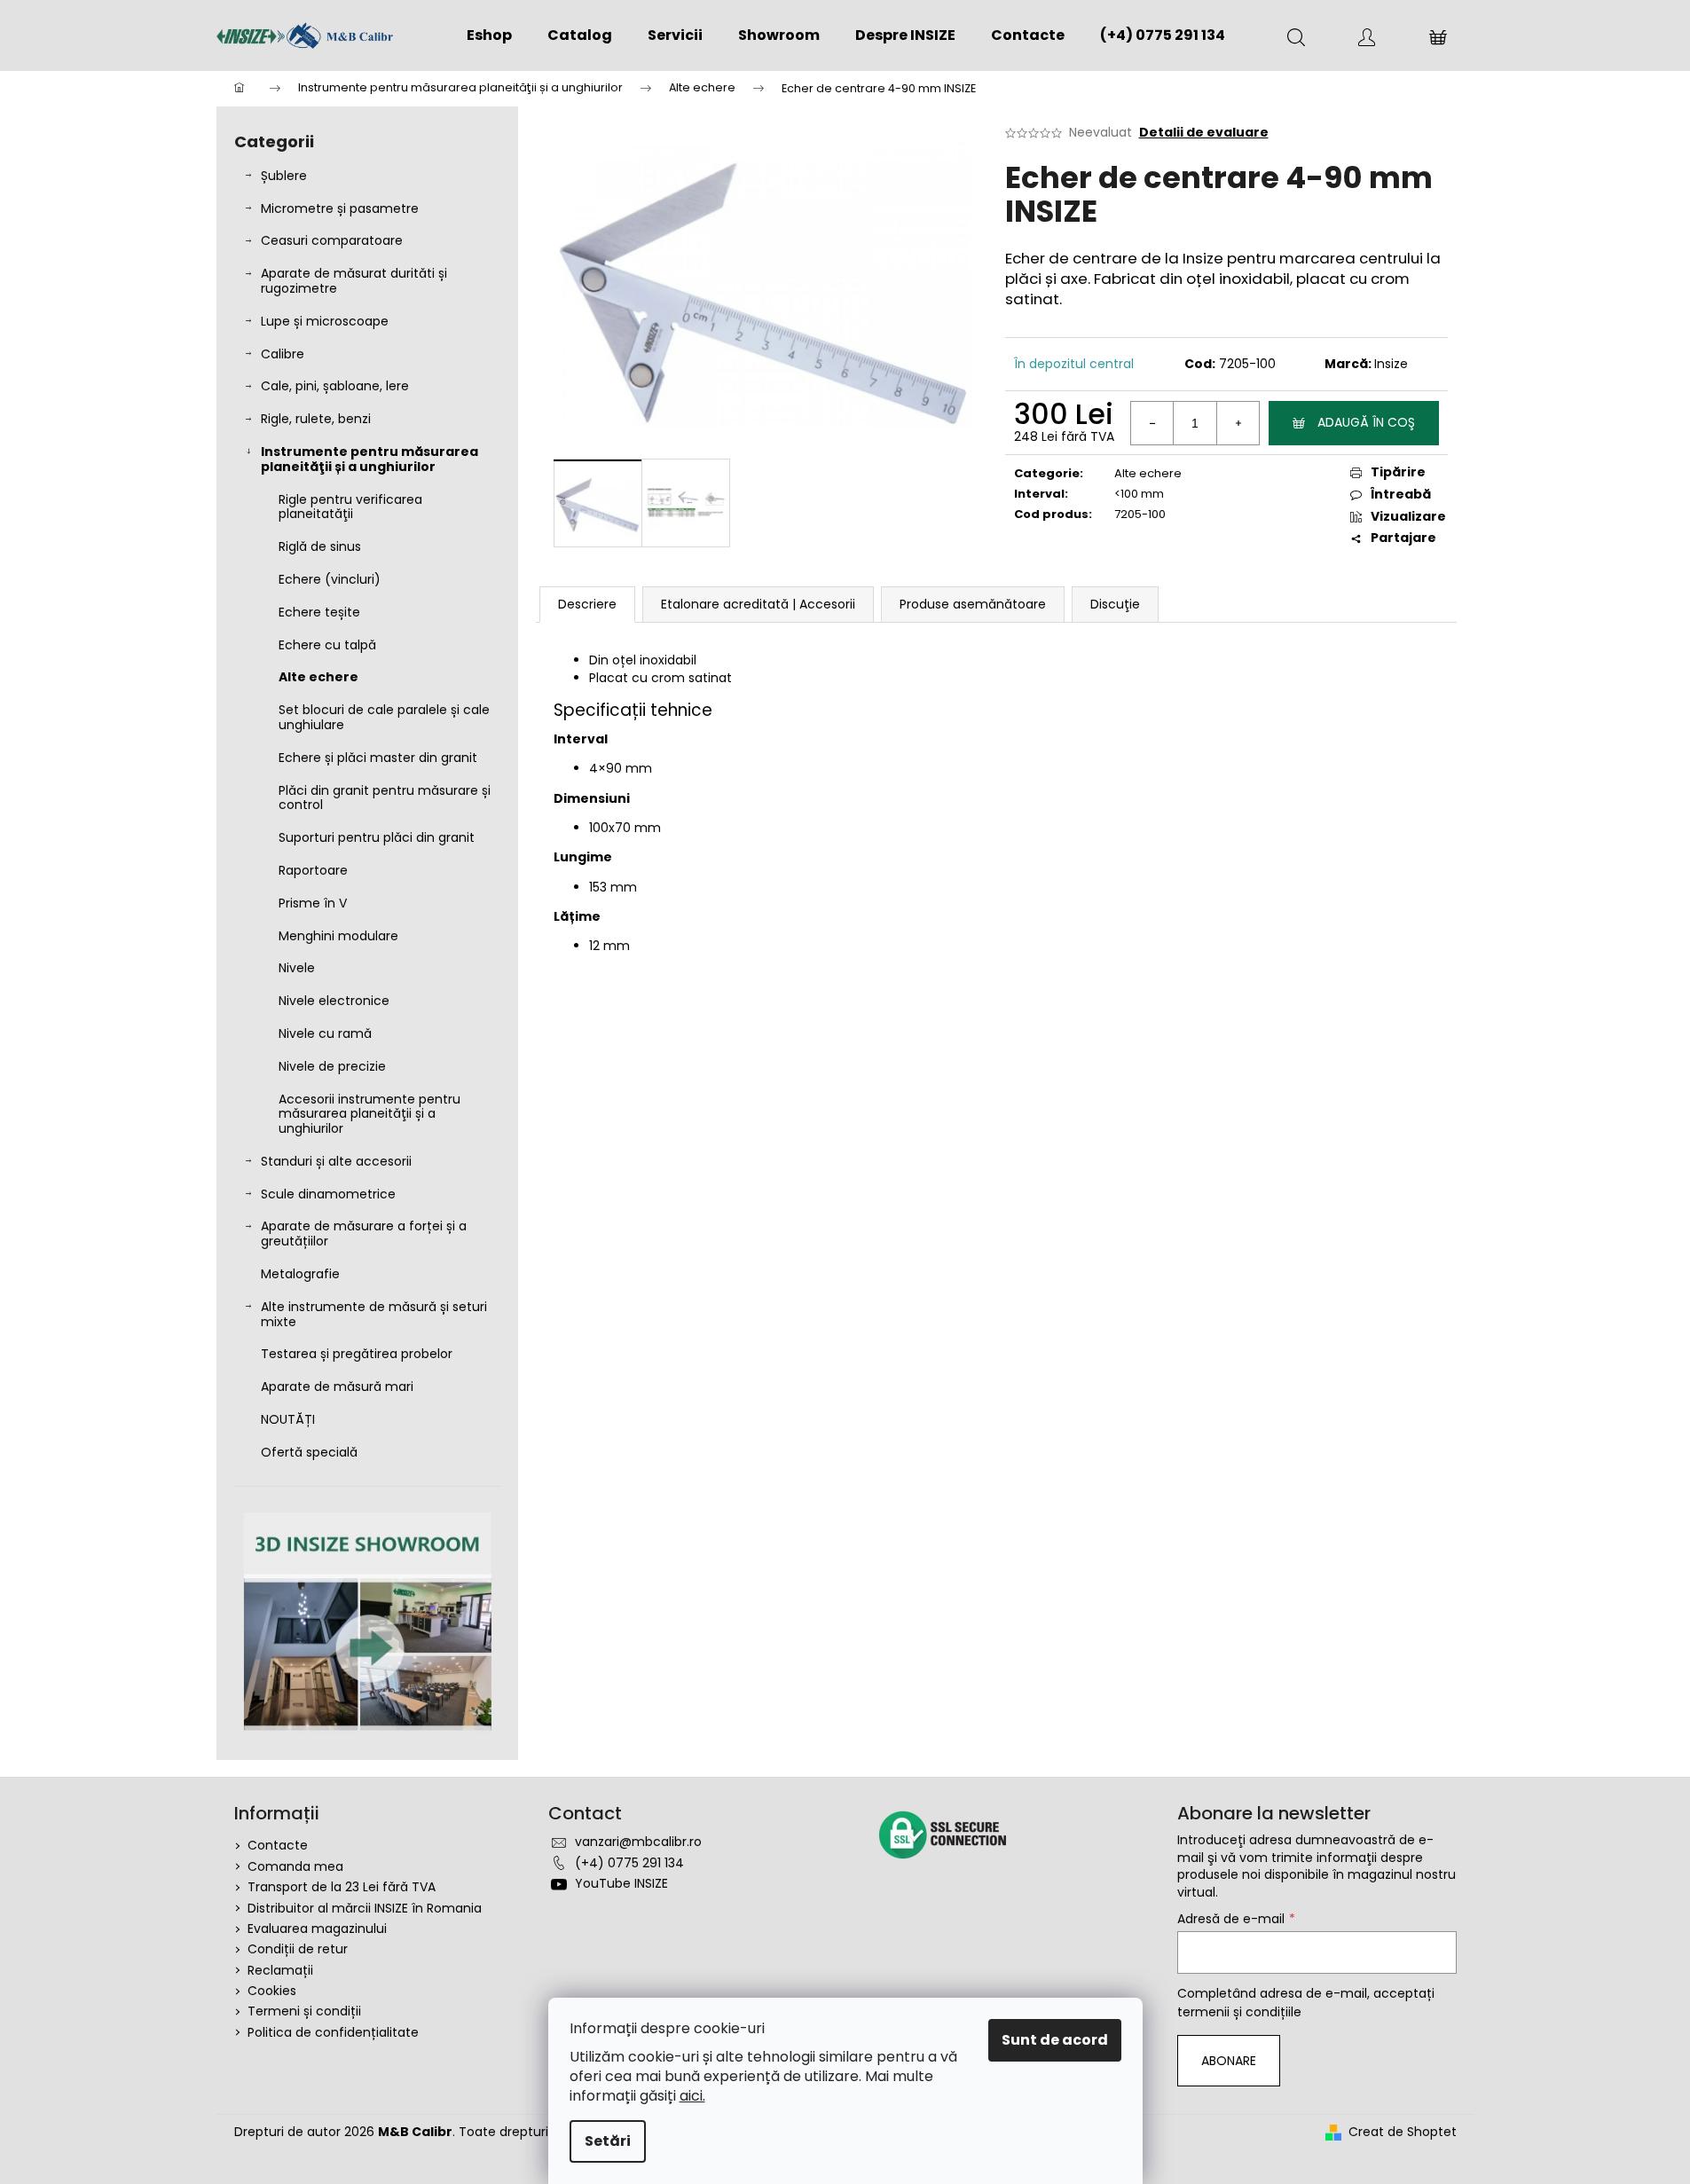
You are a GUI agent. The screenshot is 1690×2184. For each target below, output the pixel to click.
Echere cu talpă (327, 645)
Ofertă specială (309, 1452)
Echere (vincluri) (330, 579)
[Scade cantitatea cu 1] (1152, 423)
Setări (608, 2141)
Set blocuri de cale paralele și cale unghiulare (384, 717)
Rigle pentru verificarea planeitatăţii (350, 507)
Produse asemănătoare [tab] (973, 604)
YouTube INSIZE (621, 1883)
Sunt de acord (1055, 2040)
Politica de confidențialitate (333, 2032)
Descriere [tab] (587, 604)
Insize (1391, 364)
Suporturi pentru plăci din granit (377, 837)
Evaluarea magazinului (317, 1929)
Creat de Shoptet (1403, 2132)
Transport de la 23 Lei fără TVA (342, 1887)
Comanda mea (295, 1866)
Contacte (278, 1845)
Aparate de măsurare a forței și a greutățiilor (364, 1233)
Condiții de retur (298, 1949)
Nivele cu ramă (325, 1033)
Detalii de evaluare (1204, 133)
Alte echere (318, 677)
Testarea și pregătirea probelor (357, 1354)
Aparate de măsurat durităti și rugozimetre (354, 281)
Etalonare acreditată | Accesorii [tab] (758, 604)
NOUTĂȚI (288, 1419)
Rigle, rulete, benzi (316, 419)
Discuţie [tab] (1115, 604)
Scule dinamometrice (328, 1194)
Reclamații (280, 1970)
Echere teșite (319, 612)
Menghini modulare (338, 936)
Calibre (283, 354)
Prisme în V (313, 903)
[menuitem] (489, 35)
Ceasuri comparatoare (332, 240)
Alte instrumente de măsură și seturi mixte (374, 1314)
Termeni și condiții (304, 2011)
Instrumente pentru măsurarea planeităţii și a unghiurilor (369, 459)
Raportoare (313, 870)
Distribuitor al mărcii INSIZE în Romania (365, 1908)
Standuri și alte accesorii (336, 1161)
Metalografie (300, 1274)
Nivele (297, 968)
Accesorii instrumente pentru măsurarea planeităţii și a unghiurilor (369, 1114)
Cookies (272, 1991)
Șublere (284, 176)
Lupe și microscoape (325, 321)
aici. (692, 2096)
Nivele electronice (334, 1001)
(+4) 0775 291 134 (629, 1863)
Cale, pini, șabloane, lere (335, 386)
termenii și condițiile (1239, 2012)
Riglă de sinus (320, 546)
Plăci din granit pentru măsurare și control (385, 798)
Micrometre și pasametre (340, 208)
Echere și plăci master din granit (378, 758)
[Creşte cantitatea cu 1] (1238, 423)
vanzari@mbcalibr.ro (638, 1842)
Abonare (1229, 2061)
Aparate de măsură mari (337, 1387)
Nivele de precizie (332, 1066)
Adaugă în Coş (1366, 422)
